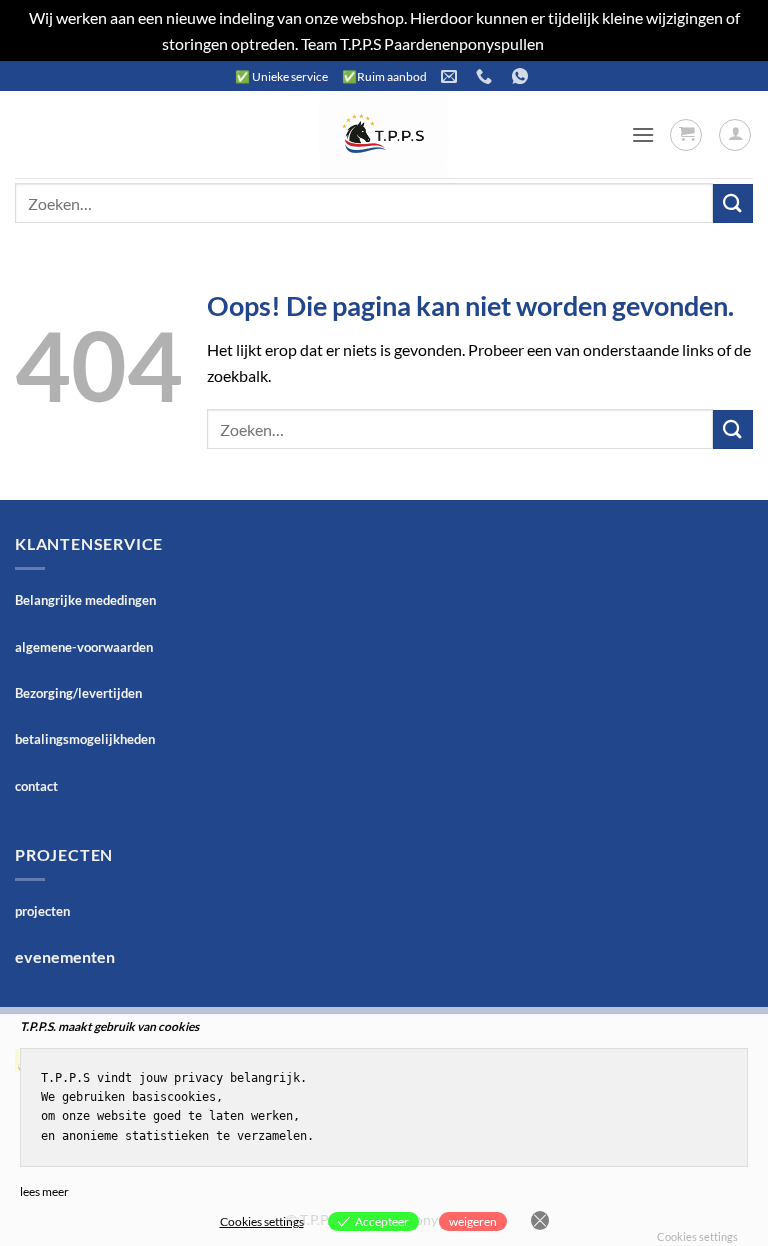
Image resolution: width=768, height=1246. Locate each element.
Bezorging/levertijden (78, 693)
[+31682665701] (522, 76)
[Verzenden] (733, 203)
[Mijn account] (735, 135)
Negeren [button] (576, 43)
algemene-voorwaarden (84, 647)
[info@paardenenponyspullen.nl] (451, 76)
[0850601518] (486, 76)
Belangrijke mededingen (85, 600)
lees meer (44, 1191)
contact (36, 786)
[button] (643, 134)
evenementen (65, 956)
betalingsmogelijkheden (85, 739)
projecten (42, 911)
